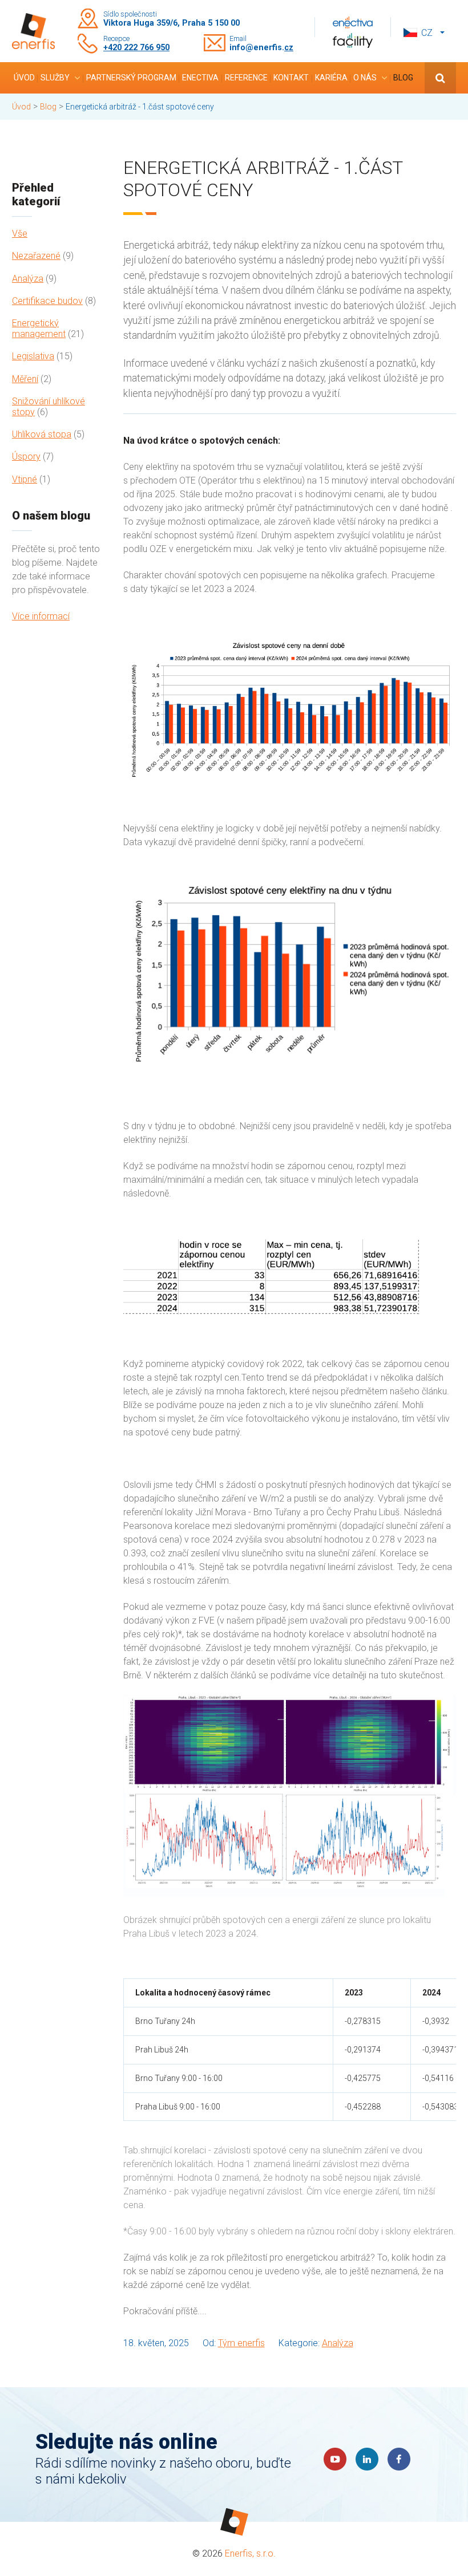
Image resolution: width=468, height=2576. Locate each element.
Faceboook (399, 2459)
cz (427, 33)
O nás (365, 78)
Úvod (24, 78)
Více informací (41, 616)
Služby (55, 78)
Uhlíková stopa (42, 434)
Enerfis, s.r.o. (250, 2553)
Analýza (28, 279)
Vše (20, 234)
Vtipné (25, 479)
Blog (403, 78)
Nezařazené (36, 256)
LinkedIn (367, 2459)
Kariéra (331, 78)
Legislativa (33, 356)
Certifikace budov (47, 301)
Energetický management (39, 328)
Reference (246, 78)
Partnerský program (131, 78)
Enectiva (200, 78)
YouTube (335, 2459)
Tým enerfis (241, 2343)
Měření (25, 379)
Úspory (26, 457)
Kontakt (291, 78)
